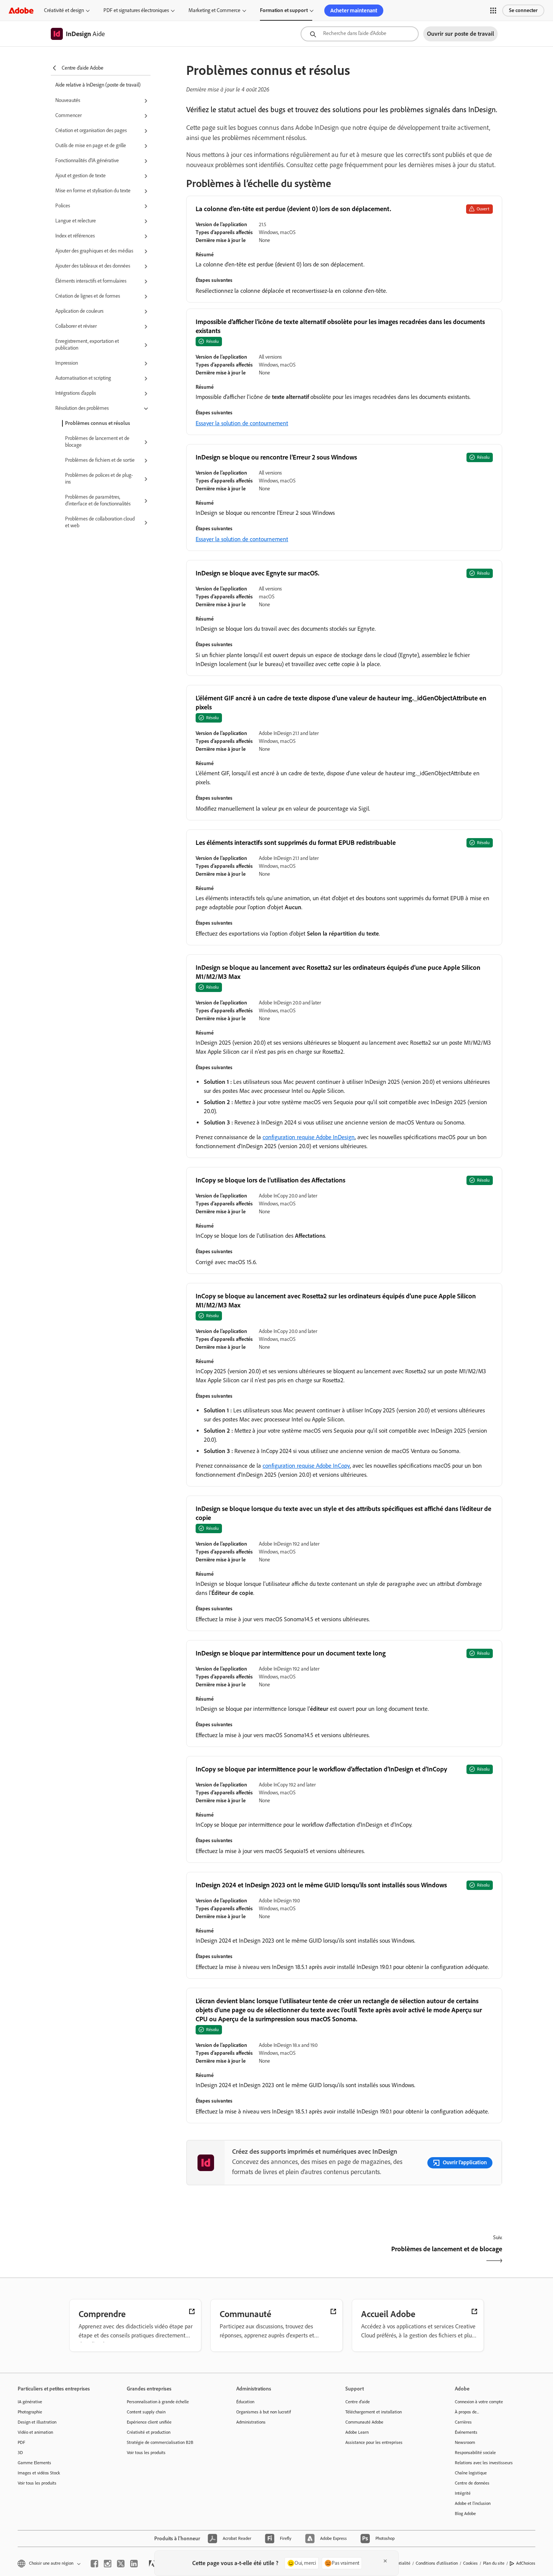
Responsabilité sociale (475, 2453)
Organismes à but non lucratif (264, 2412)
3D (20, 2453)
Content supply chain (146, 2412)
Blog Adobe (465, 2514)
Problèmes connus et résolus (98, 423)
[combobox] (360, 34)
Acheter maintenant (354, 11)
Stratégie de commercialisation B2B (160, 2442)
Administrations (251, 2422)
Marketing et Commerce (214, 10)
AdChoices (526, 2563)
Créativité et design (64, 10)
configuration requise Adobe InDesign (309, 1137)
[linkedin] (134, 2564)
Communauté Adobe (364, 2422)
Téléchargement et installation (374, 2412)
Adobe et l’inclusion (473, 2503)
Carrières (463, 2422)
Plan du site (494, 2563)
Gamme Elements (34, 2463)
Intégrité (463, 2493)
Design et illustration (37, 2422)
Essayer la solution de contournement (242, 423)
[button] (493, 11)
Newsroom (465, 2442)
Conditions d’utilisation (437, 2563)
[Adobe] (21, 10)
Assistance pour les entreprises (374, 2442)
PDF (21, 2442)
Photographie (30, 2412)
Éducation (245, 2402)
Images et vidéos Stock (39, 2473)
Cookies (470, 2563)
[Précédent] (264, 2256)
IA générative (30, 2402)
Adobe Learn (357, 2432)
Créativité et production (149, 2432)
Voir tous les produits (37, 2483)
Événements (466, 2432)
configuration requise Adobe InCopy (306, 1466)
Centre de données (472, 2483)
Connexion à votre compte (479, 2402)
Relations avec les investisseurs (484, 2463)
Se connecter (523, 10)
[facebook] (94, 2564)
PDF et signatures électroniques (136, 10)
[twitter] (121, 2564)
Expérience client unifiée (149, 2422)
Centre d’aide (358, 2402)
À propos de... (467, 2412)
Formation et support (284, 10)
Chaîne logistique (471, 2473)
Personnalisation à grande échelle (158, 2402)
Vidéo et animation (35, 2432)
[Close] (385, 2561)
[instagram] (108, 2564)
